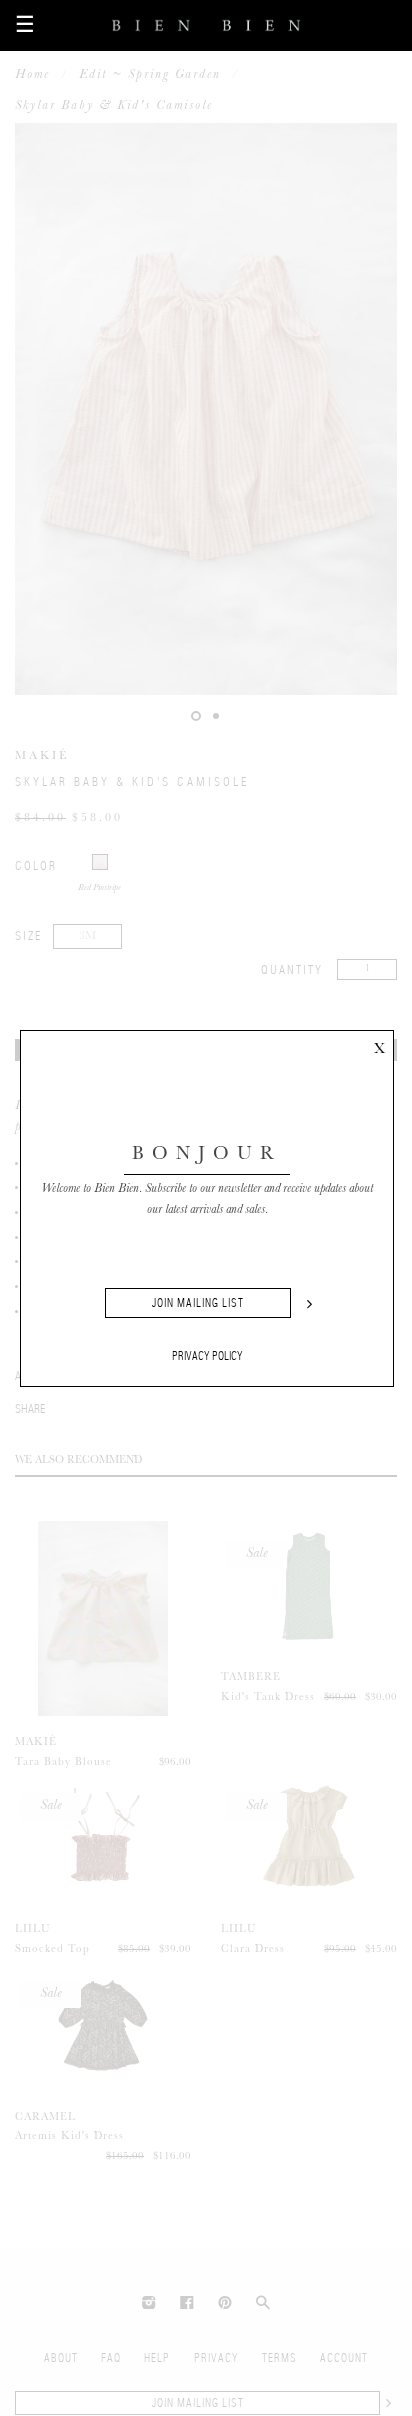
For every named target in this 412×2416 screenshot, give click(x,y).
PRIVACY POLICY (207, 1356)
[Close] (379, 1045)
